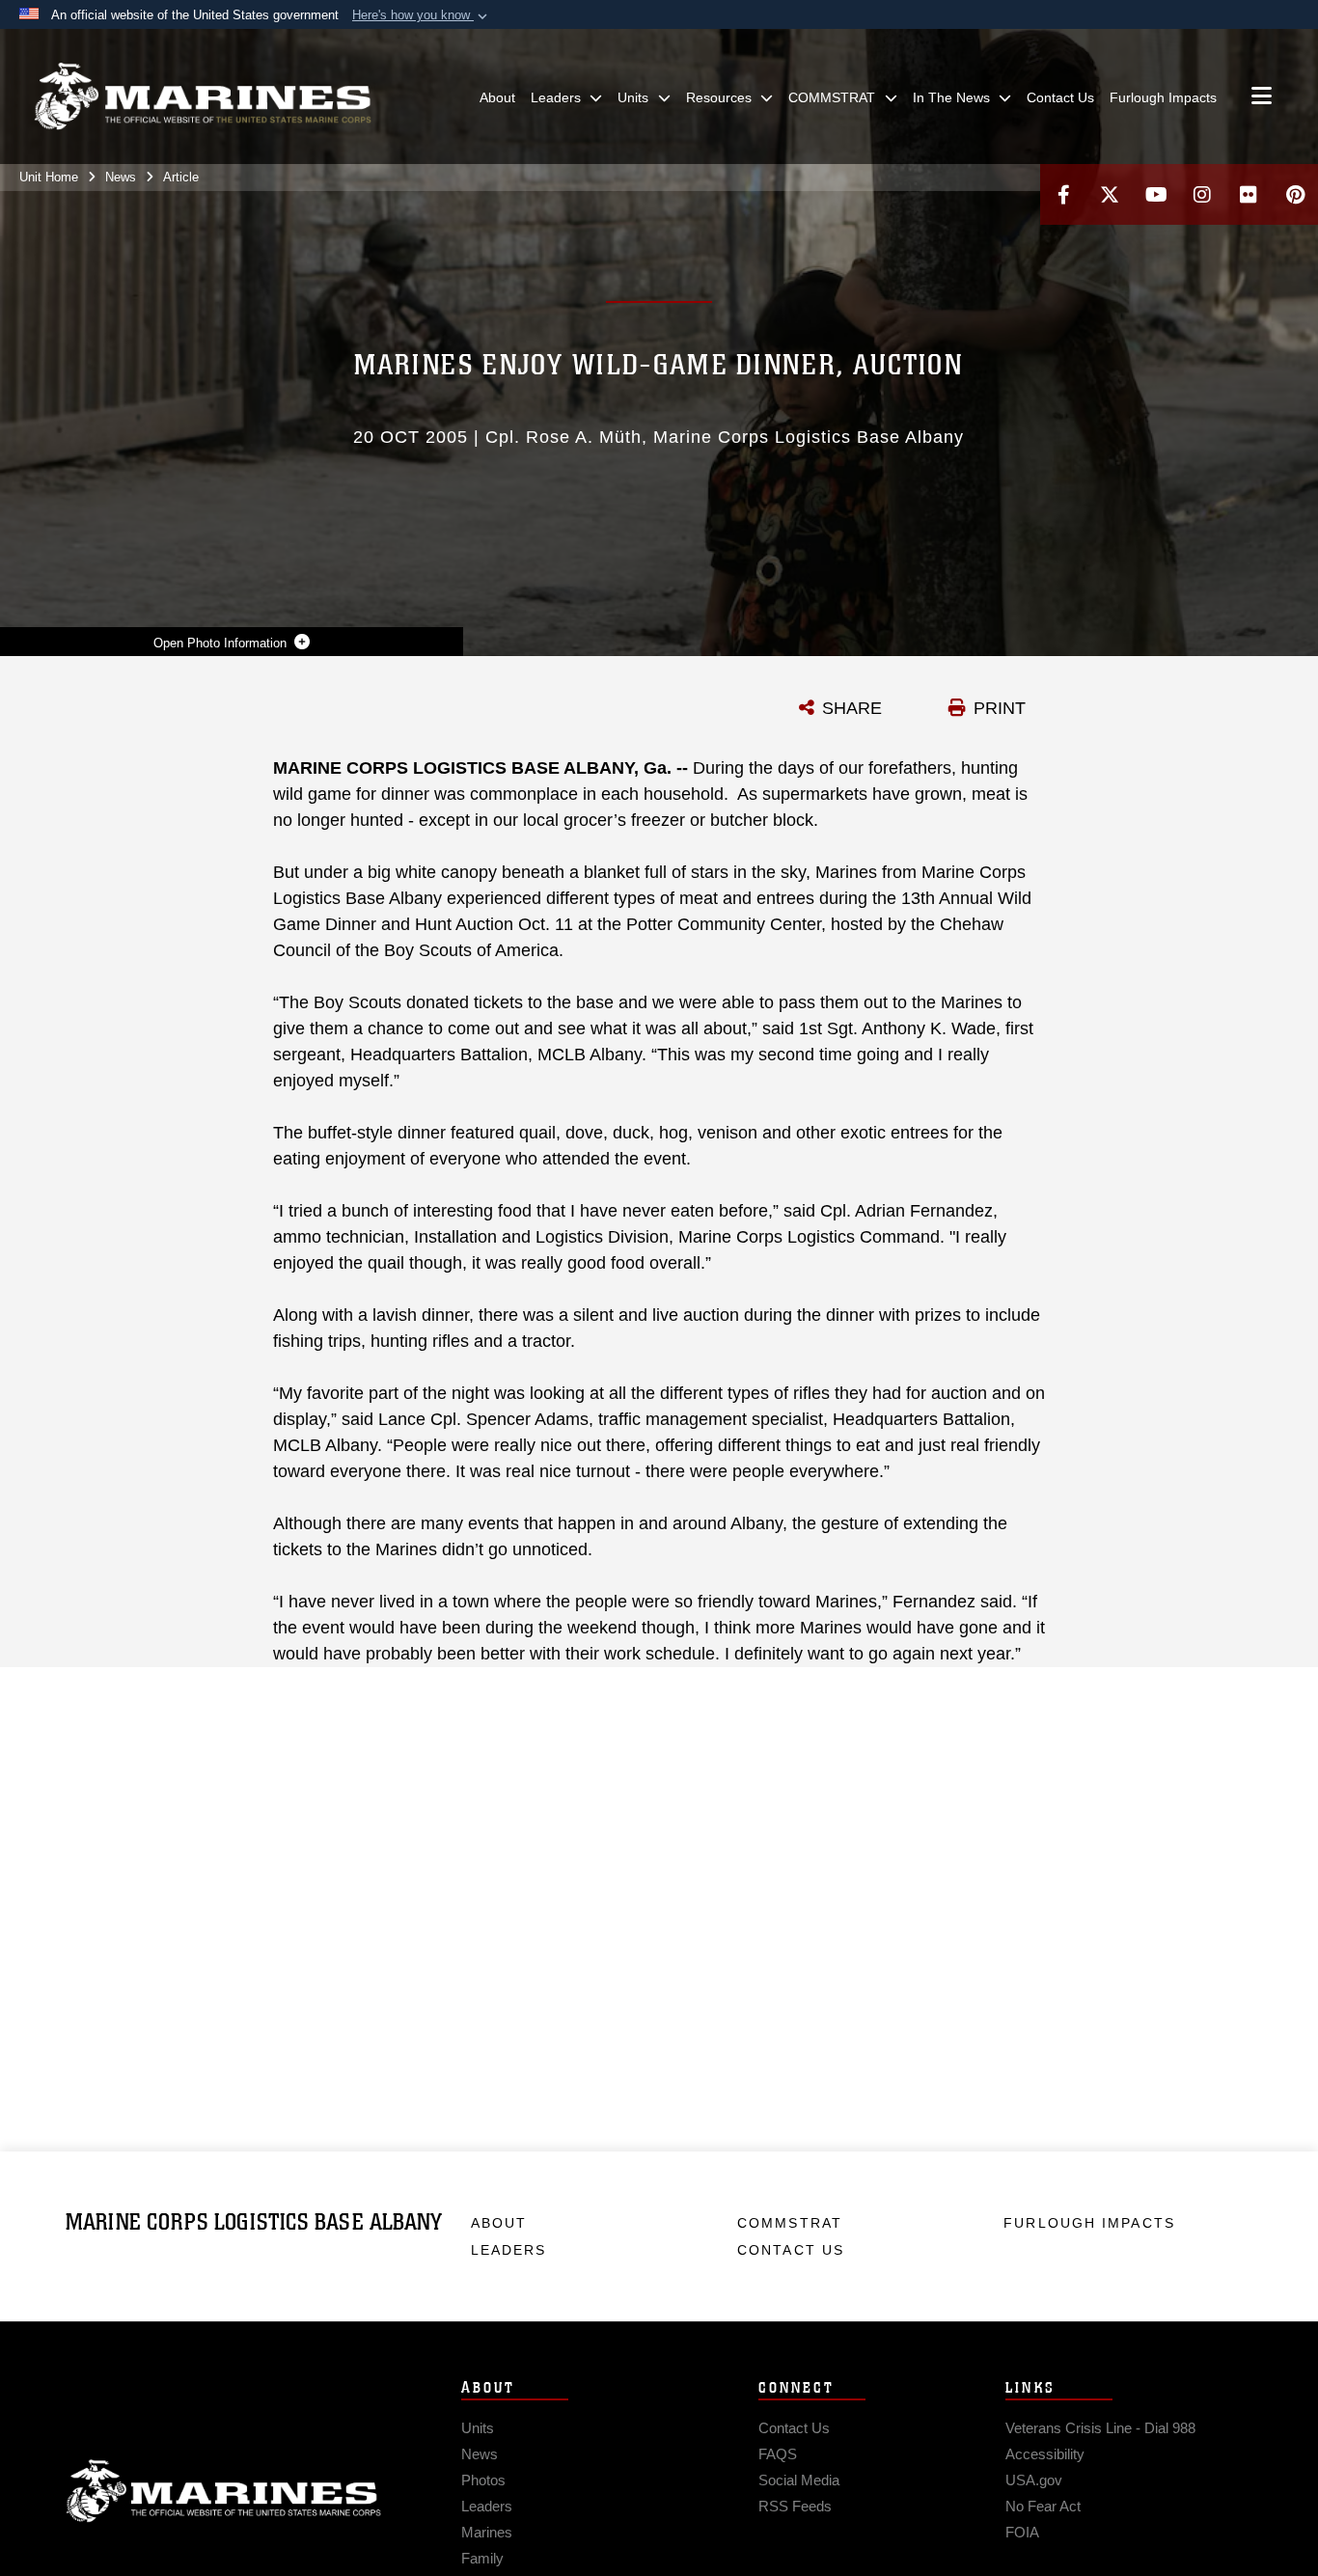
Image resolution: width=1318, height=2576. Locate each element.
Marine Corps (224, 2491)
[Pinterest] (1295, 194)
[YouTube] (1156, 194)
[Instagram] (1202, 194)
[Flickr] (1249, 194)
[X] (1110, 194)
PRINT (1000, 708)
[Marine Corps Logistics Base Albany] (203, 96)
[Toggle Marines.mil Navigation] (1262, 97)
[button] (422, 15)
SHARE (852, 708)
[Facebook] (1063, 194)
